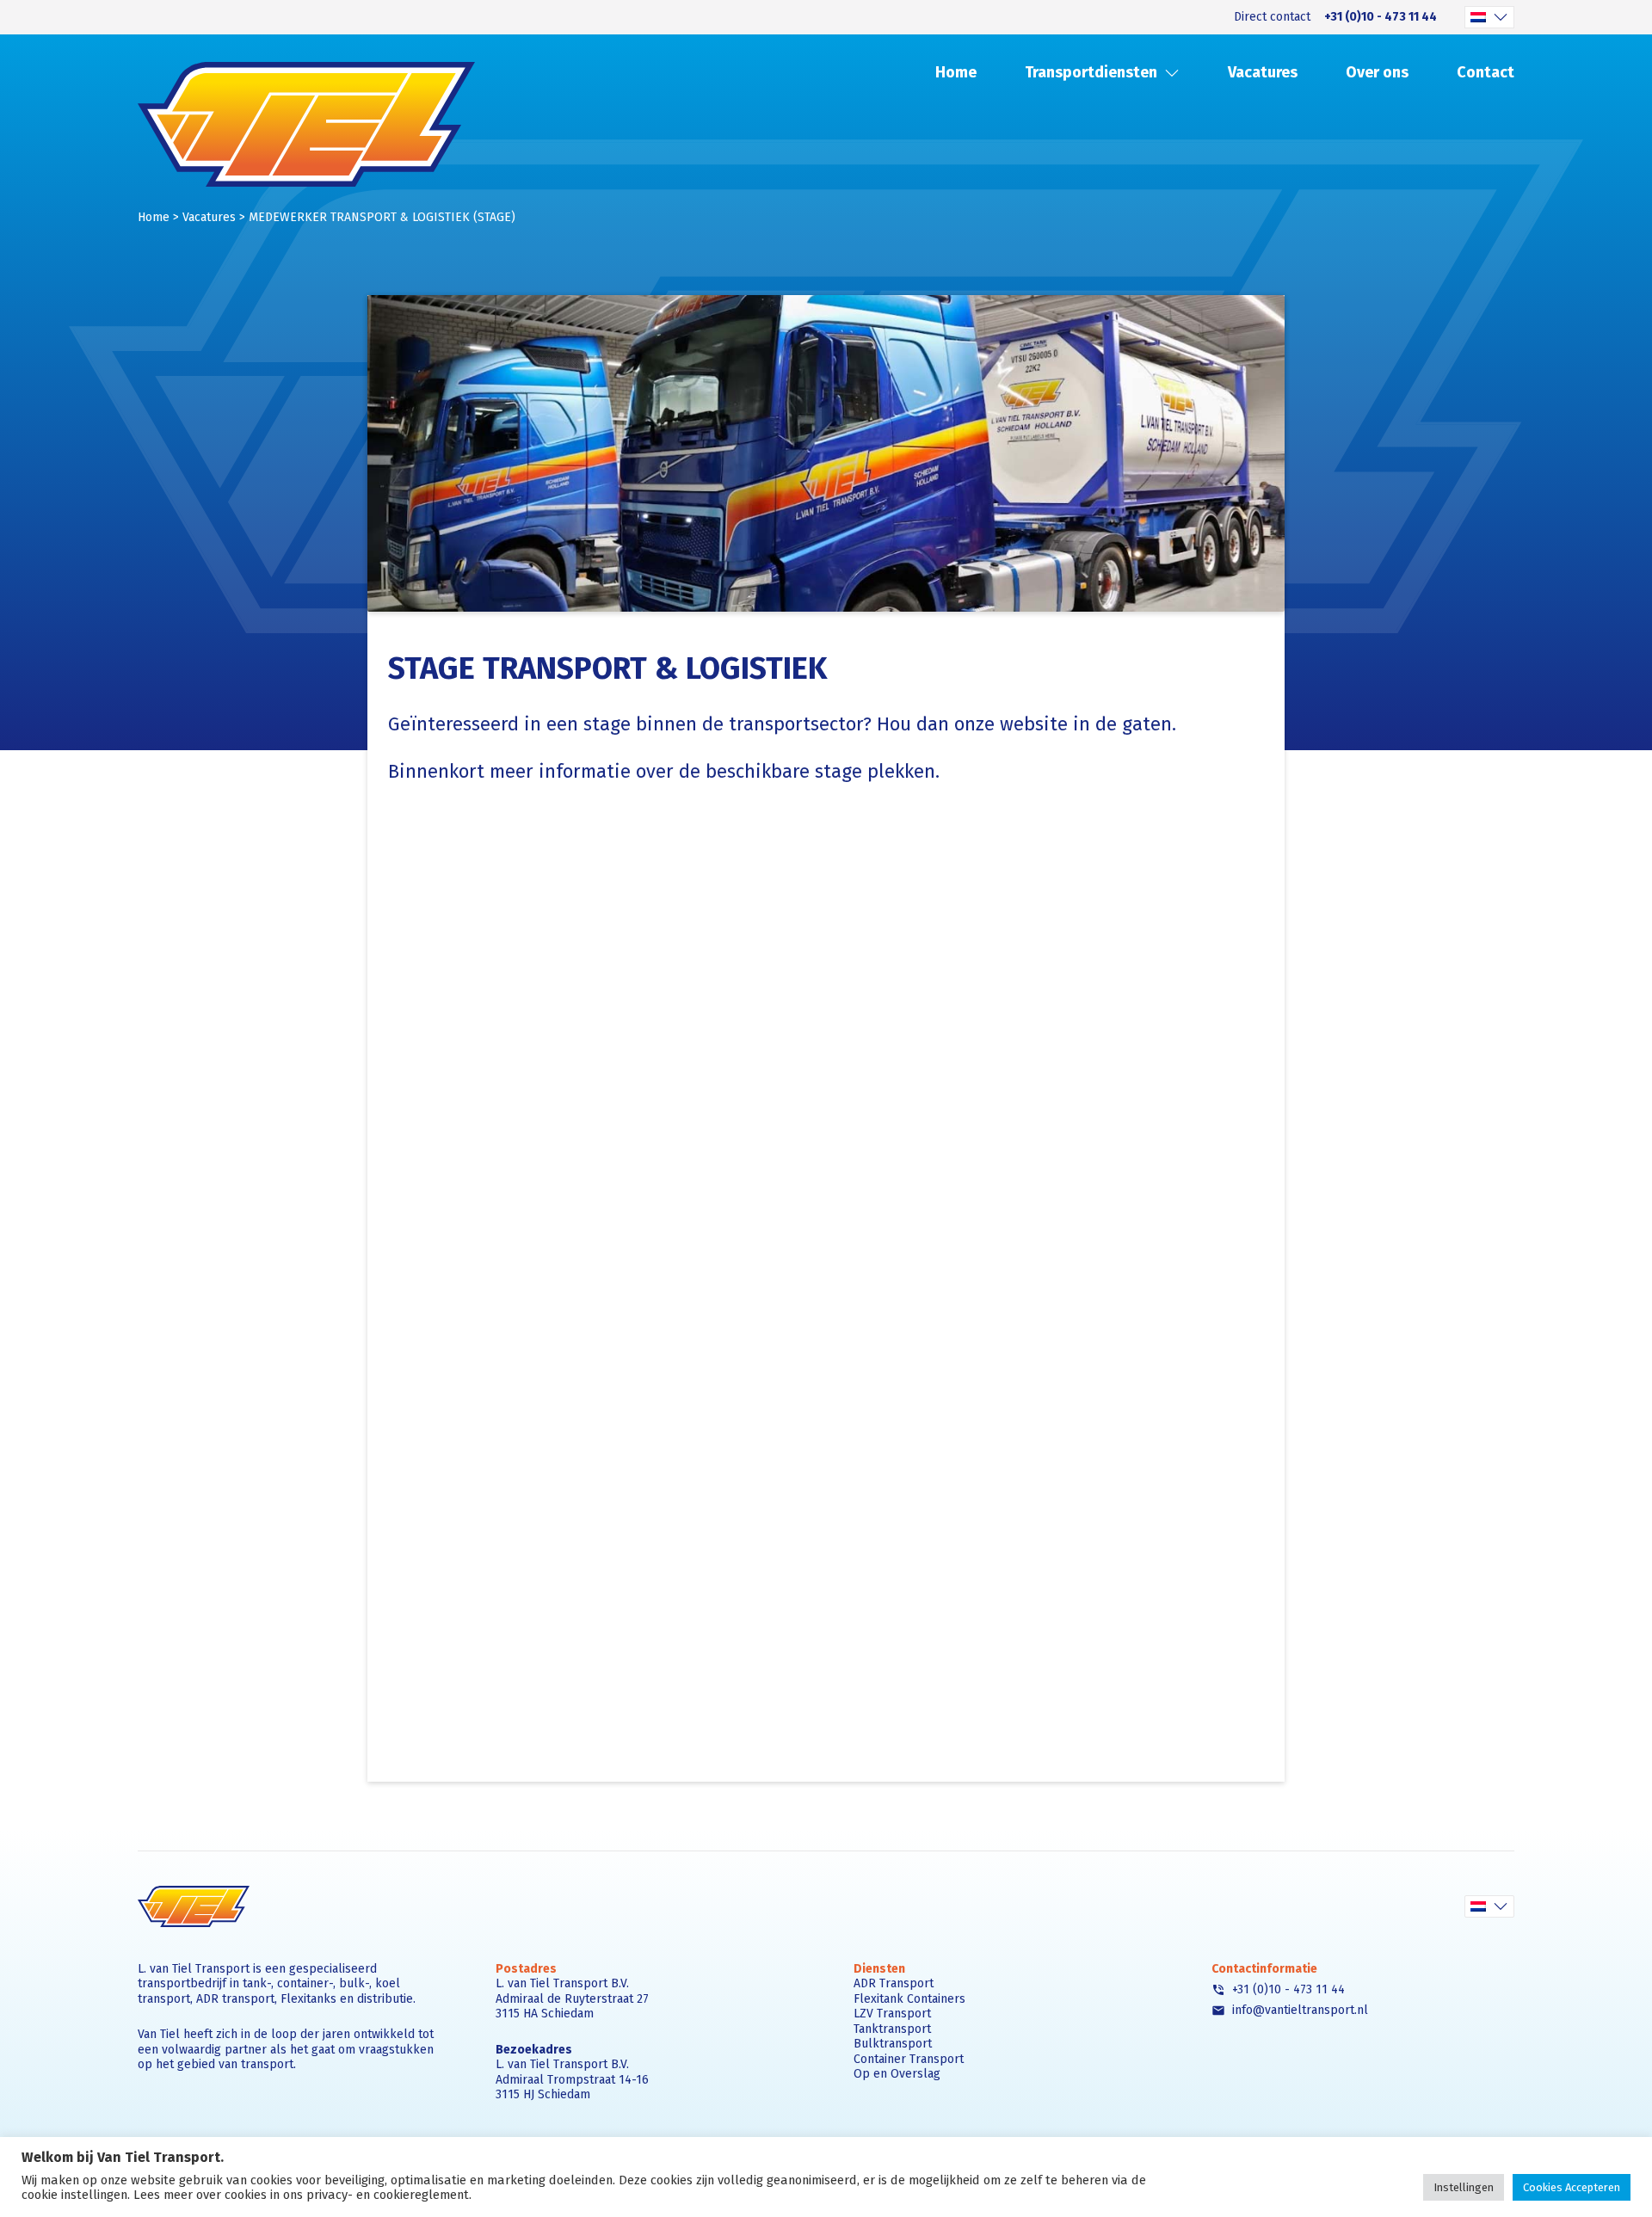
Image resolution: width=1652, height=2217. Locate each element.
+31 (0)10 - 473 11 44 (1381, 17)
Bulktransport (893, 2044)
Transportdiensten (1091, 72)
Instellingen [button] (1464, 2187)
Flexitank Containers (909, 1999)
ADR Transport (894, 1983)
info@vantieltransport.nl (1298, 2011)
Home (956, 72)
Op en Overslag (897, 2074)
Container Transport (909, 2059)
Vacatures (1263, 72)
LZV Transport (892, 2014)
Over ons (1377, 72)
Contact (1486, 72)
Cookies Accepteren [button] (1572, 2187)
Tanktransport (892, 2029)
